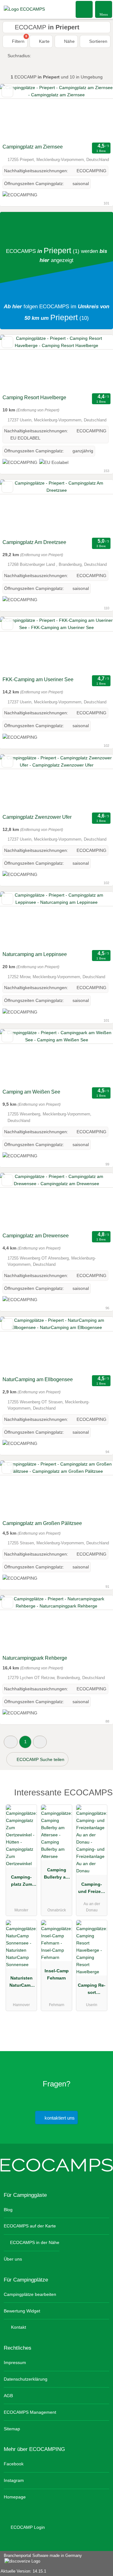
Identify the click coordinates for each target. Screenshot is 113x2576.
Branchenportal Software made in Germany (41, 2559)
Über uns (13, 2259)
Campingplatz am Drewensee (36, 1236)
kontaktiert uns (59, 2118)
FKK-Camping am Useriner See (38, 679)
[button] (11, 1742)
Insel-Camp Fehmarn (57, 1974)
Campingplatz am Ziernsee (33, 147)
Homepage (15, 2497)
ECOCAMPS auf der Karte (30, 2226)
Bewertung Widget (22, 2311)
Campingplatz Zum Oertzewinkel (21, 1882)
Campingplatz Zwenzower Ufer (37, 817)
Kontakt (18, 2327)
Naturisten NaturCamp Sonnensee (22, 1983)
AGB (8, 2396)
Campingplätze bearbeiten (30, 2294)
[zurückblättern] (16, 112)
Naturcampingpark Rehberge (35, 1658)
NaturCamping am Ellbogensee (38, 1379)
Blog (8, 2210)
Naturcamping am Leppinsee (35, 954)
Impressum (15, 2362)
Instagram (14, 2480)
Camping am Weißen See (31, 1092)
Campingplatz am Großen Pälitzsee (42, 1523)
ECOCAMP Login (27, 2527)
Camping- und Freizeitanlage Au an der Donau (92, 1889)
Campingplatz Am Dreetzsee (34, 542)
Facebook (14, 2464)
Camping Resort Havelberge (34, 397)
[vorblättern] (97, 112)
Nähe (69, 41)
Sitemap (12, 2429)
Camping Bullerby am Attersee (57, 1875)
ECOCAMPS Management (30, 2412)
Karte (44, 41)
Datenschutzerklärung (26, 2379)
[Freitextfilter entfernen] (84, 9)
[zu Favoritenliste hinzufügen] (7, 91)
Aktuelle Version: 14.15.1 (23, 2571)
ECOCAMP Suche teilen (40, 1759)
